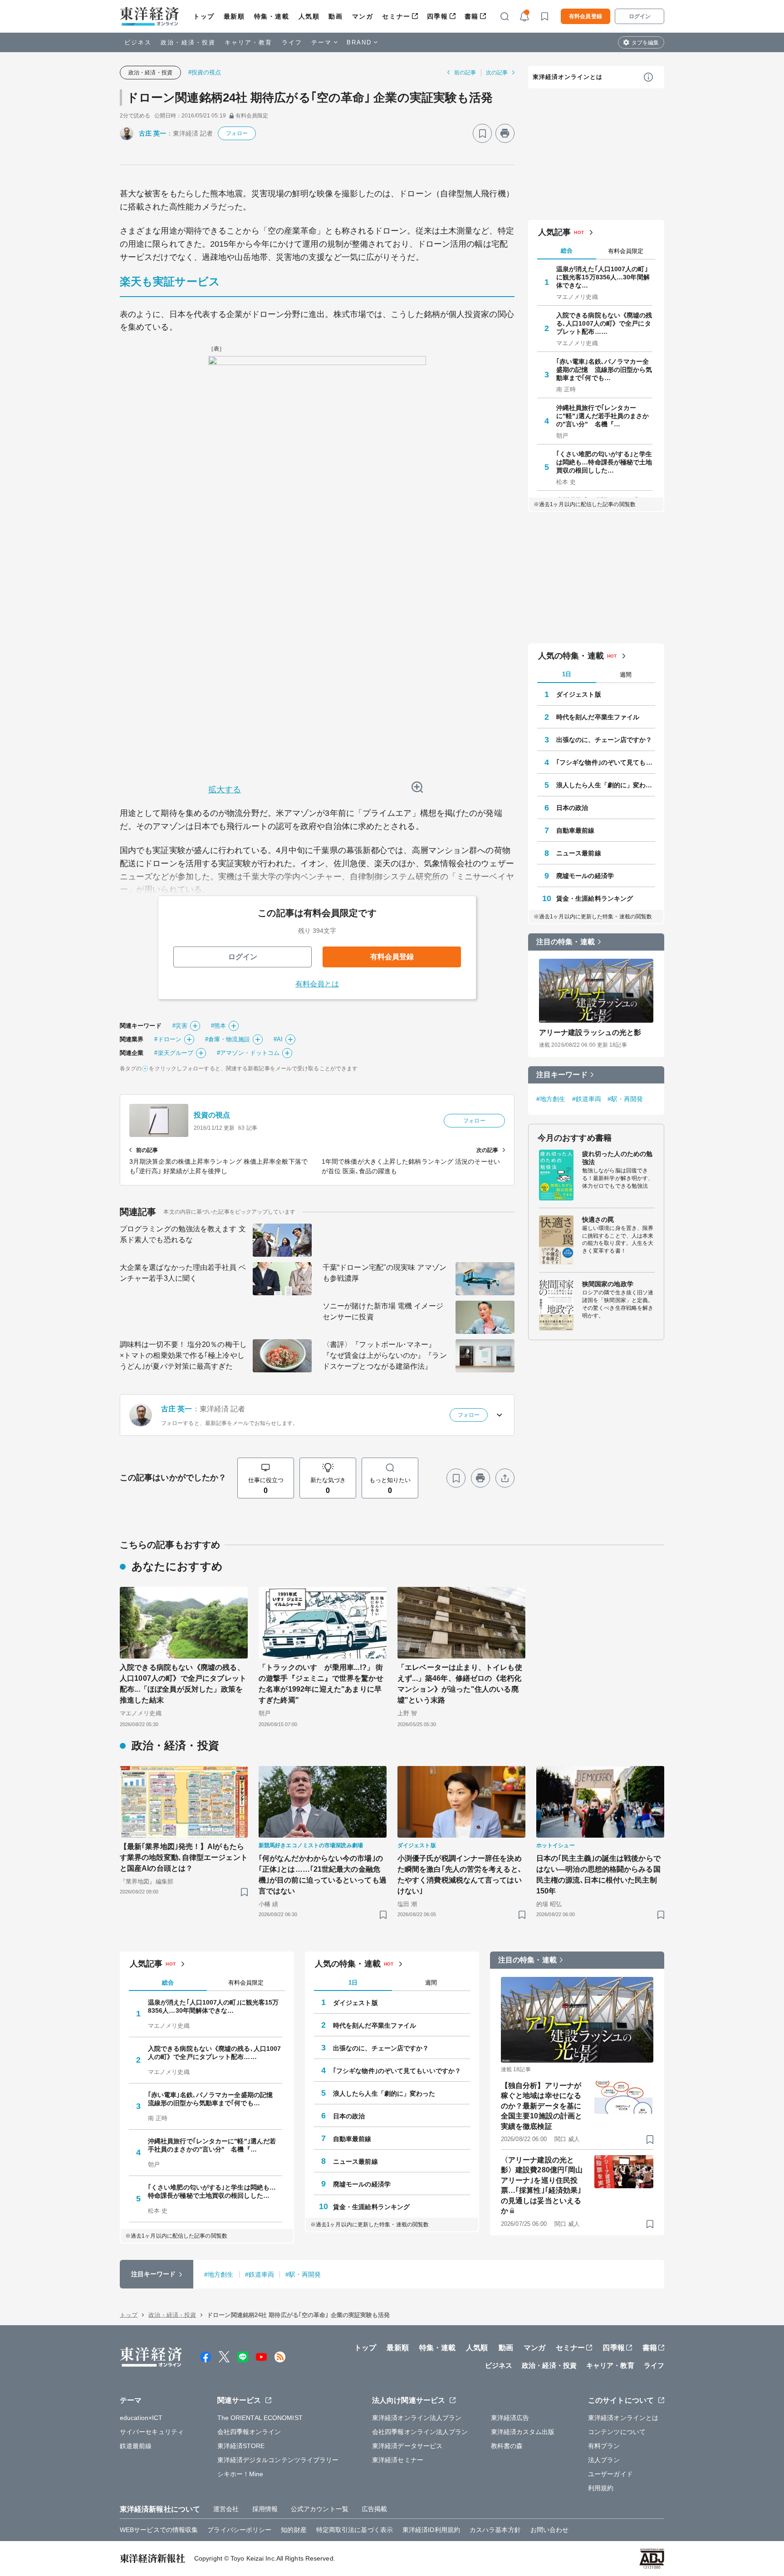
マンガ (363, 16)
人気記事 (554, 232)
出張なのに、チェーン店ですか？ (604, 740)
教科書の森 (507, 2446)
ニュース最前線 (579, 853)
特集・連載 (272, 16)
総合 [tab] (567, 251)
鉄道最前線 (136, 2446)
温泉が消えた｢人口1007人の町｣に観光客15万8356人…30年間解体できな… (603, 277)
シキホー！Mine (240, 2474)
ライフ (292, 42)
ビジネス (138, 42)
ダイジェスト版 (579, 694)
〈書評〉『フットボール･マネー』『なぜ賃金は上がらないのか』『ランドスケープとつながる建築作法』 (385, 1355)
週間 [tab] (626, 675)
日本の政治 (572, 808)
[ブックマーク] (482, 133)
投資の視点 (212, 1115)
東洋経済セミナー (398, 2460)
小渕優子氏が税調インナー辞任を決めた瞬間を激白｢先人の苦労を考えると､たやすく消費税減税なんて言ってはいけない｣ (460, 1875)
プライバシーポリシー (239, 2530)
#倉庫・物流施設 (228, 1039)
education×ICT (141, 2418)
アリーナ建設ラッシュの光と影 (590, 1032)
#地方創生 (551, 1099)
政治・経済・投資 (188, 42)
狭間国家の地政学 (608, 1284)
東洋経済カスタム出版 (523, 2432)
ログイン (640, 16)
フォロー (237, 133)
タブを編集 (645, 43)
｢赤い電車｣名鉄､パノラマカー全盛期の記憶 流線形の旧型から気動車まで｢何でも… (604, 370)
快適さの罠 (598, 1220)
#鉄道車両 (587, 1099)
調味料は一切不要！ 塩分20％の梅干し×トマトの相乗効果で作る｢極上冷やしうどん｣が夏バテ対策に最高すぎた (183, 1355)
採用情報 (265, 2509)
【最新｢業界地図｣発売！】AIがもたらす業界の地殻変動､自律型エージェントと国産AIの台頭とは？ (184, 1857)
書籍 (472, 16)
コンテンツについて (617, 2432)
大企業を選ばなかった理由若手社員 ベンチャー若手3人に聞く (183, 1273)
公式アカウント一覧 (320, 2509)
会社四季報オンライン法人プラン (420, 2432)
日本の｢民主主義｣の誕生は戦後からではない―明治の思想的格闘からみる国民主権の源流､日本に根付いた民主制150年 (598, 1875)
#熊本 (218, 1026)
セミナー (396, 16)
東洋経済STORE (241, 2446)
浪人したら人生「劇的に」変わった (606, 785)
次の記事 (497, 73)
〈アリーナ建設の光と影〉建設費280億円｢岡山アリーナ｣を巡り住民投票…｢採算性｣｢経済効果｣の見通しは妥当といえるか (542, 2185)
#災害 (180, 1026)
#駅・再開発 (625, 1099)
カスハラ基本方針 (495, 2530)
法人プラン (604, 2460)
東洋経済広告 (510, 2418)
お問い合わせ (550, 2530)
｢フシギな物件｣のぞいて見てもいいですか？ (606, 762)
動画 (336, 16)
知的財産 (294, 2530)
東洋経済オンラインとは (568, 77)
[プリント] (505, 133)
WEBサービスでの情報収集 (159, 2530)
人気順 (309, 16)
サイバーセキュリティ (152, 2432)
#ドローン (168, 1039)
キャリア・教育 (249, 42)
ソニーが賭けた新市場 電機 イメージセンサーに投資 (383, 1311)
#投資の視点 (205, 72)
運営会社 (226, 2509)
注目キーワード (562, 1075)
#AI (278, 1039)
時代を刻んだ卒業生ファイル (598, 717)
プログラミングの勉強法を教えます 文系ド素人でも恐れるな (183, 1234)
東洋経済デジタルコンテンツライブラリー (278, 2460)
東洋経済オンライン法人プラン (417, 2418)
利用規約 (601, 2488)
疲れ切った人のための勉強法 (617, 1158)
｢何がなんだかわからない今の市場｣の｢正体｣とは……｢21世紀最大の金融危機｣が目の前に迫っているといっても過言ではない (323, 1875)
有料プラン (604, 2446)
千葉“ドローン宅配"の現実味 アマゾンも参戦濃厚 (385, 1273)
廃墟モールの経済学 (585, 876)
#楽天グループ (174, 1053)
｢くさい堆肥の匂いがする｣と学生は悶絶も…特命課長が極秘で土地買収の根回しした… (604, 462)
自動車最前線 (576, 830)
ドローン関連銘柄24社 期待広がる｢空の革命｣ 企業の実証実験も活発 (310, 98)
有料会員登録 (586, 16)
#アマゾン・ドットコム (248, 1053)
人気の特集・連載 (571, 656)
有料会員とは (317, 984)
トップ (204, 16)
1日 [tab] (567, 674)
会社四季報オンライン (249, 2432)
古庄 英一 (153, 133)
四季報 (438, 16)
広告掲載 (374, 2509)
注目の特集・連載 (566, 942)
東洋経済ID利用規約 (431, 2530)
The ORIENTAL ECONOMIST (260, 2418)
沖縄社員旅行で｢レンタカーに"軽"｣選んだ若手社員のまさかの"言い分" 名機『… (603, 416)
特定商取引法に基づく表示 (355, 2530)
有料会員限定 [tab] (626, 251)
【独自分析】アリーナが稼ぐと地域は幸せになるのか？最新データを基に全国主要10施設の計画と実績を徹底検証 (541, 2106)
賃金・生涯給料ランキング (595, 898)
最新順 (234, 16)
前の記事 (465, 73)
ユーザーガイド (610, 2474)
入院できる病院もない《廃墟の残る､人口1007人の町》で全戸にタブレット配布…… (604, 323)
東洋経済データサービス (407, 2446)
